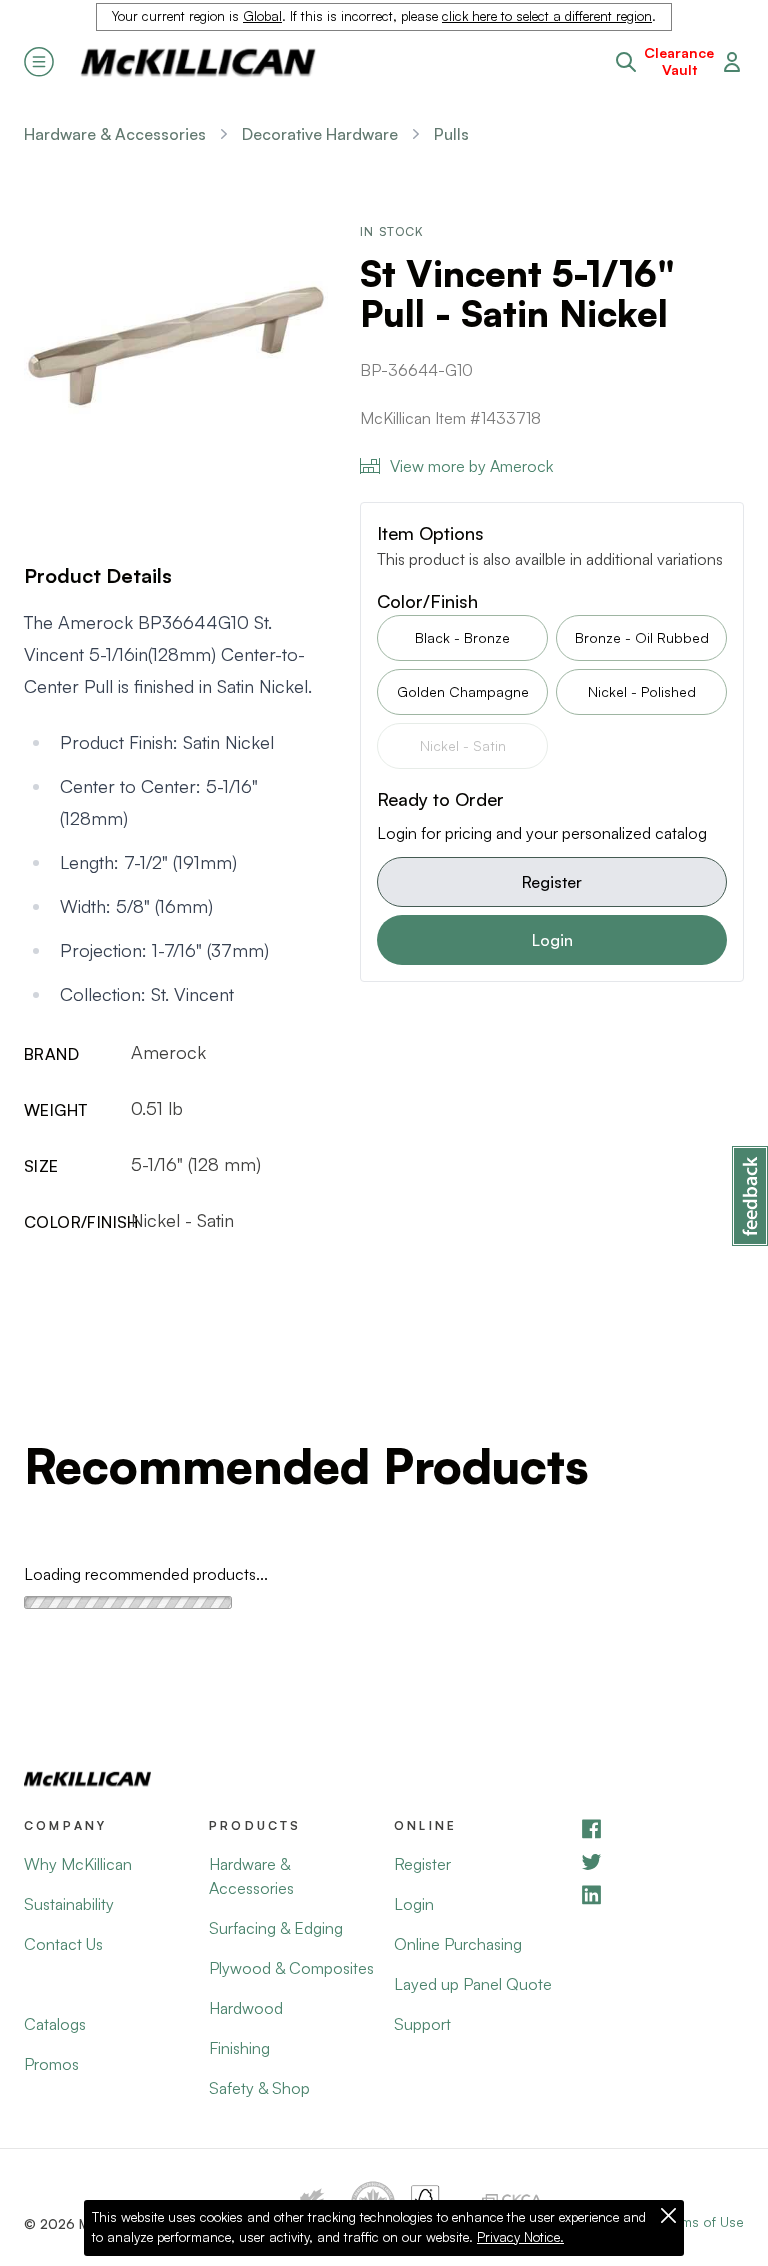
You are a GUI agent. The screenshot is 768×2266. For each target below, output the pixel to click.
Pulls (451, 134)
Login (552, 940)
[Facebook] (661, 1828)
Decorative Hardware (320, 134)
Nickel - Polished (642, 691)
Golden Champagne (463, 691)
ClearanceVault (679, 61)
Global (262, 16)
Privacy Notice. (520, 2237)
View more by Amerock (471, 466)
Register (552, 882)
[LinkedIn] (661, 1894)
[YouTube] (661, 1861)
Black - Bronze (462, 637)
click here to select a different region (547, 16)
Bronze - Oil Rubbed (642, 637)
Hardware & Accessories (115, 134)
